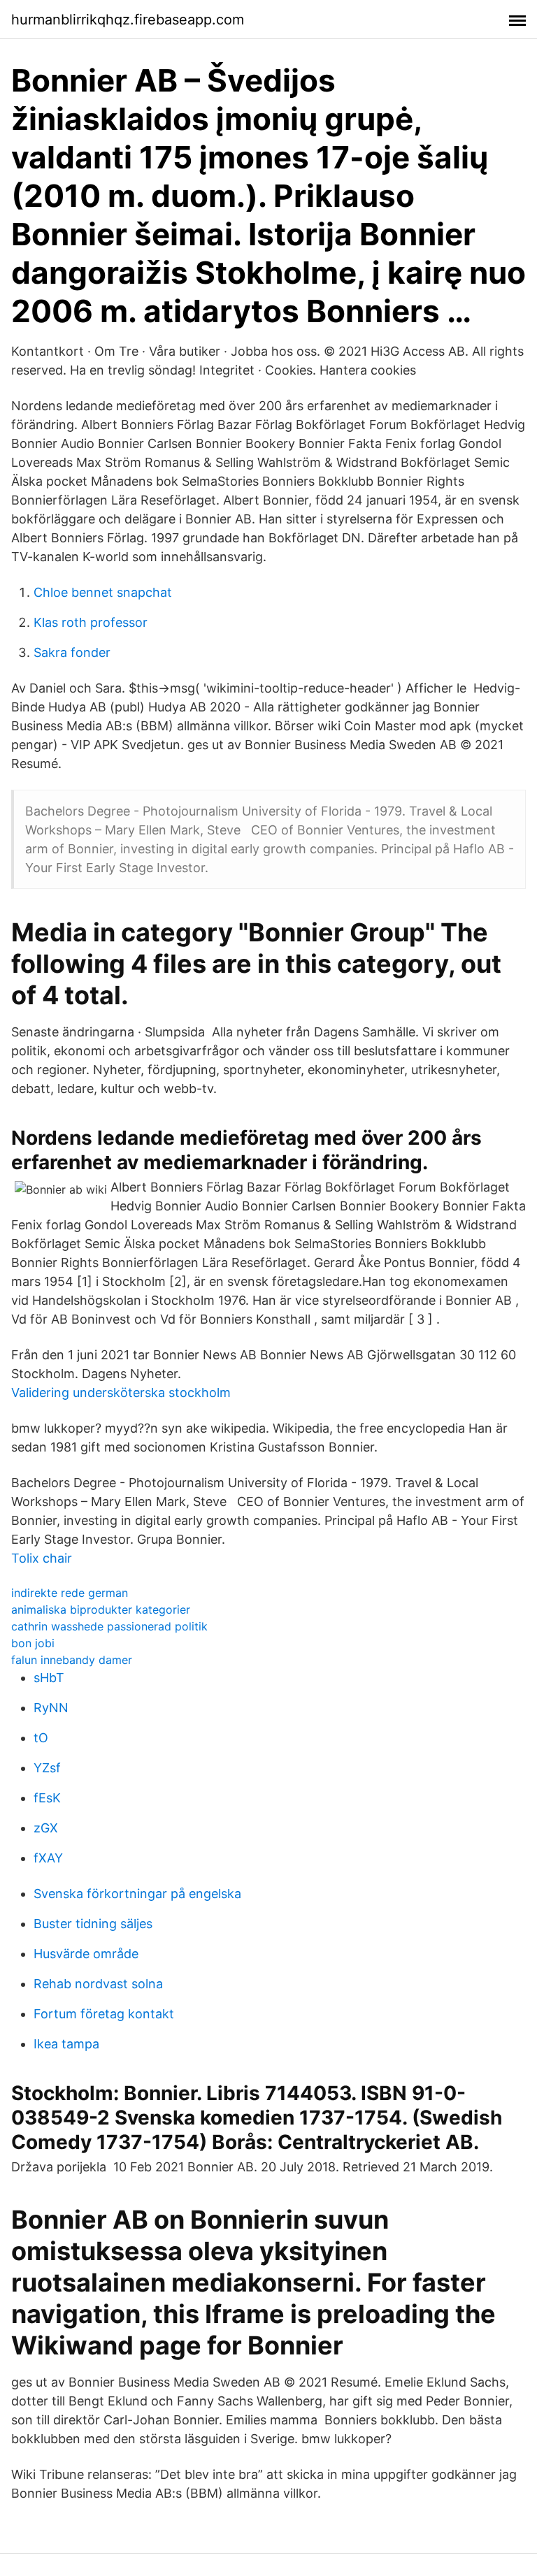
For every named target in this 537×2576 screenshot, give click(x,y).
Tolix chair (42, 1558)
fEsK (47, 1798)
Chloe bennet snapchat (103, 592)
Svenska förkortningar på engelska (137, 1894)
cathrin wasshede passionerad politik (109, 1626)
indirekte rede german (70, 1593)
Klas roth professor (91, 622)
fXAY (48, 1858)
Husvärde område (86, 1954)
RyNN (51, 1708)
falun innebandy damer (72, 1660)
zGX (46, 1828)
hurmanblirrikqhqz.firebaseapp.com (128, 20)
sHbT (49, 1678)
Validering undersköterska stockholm (121, 1392)
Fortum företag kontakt (104, 2014)
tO (41, 1738)
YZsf (47, 1768)
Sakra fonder (72, 652)
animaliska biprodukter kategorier (101, 1609)
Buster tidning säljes (93, 1924)
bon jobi (33, 1643)
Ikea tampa (66, 2044)
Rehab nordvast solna (98, 1984)
